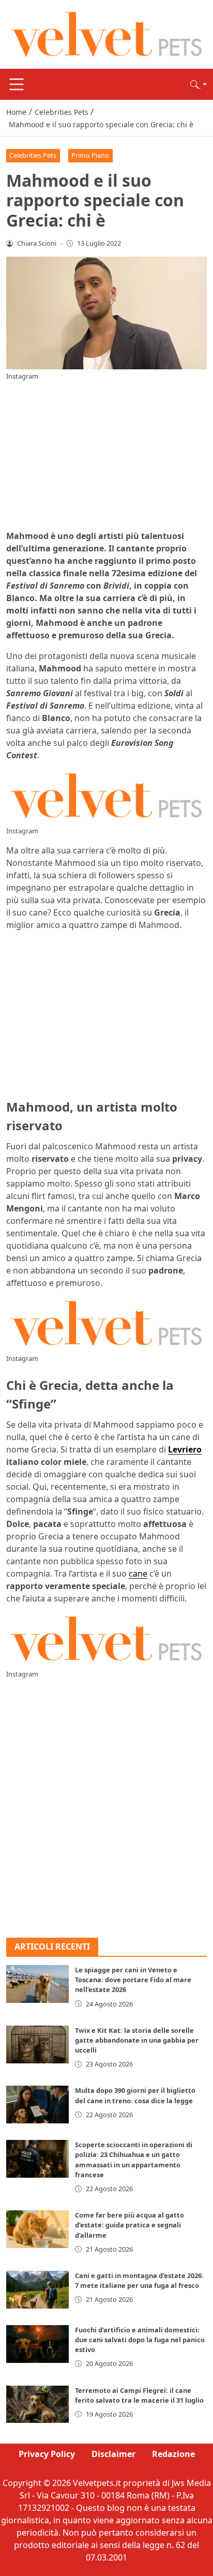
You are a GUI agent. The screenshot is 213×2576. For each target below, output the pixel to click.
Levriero (185, 1449)
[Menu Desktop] (17, 84)
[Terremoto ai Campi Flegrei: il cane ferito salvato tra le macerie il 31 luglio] (37, 2405)
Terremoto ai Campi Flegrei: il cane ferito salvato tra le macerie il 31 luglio (139, 2395)
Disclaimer (113, 2454)
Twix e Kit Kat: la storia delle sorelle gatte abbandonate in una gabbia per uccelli (137, 2040)
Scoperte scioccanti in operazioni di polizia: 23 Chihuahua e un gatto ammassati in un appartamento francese (134, 2160)
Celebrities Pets (33, 155)
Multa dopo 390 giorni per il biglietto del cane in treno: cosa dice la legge (135, 2095)
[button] (199, 84)
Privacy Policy (47, 2454)
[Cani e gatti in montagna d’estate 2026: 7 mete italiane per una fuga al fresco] (37, 2290)
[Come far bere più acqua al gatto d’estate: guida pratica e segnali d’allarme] (37, 2229)
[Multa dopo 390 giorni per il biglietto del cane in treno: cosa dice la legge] (37, 2105)
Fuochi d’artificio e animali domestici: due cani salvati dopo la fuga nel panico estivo (140, 2340)
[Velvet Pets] (106, 34)
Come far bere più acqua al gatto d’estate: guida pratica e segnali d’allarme (130, 2225)
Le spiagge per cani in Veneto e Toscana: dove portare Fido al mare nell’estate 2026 (133, 1980)
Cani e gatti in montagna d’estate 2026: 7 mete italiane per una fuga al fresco (139, 2280)
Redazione (173, 2454)
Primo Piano (90, 155)
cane (138, 1574)
